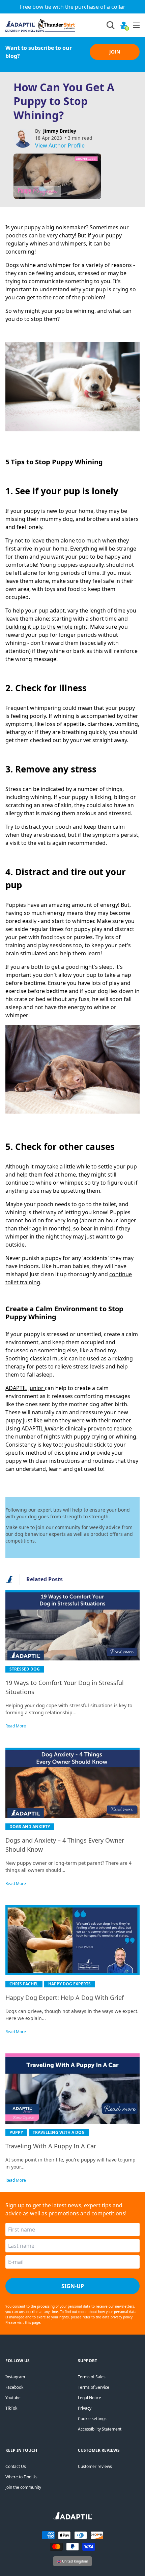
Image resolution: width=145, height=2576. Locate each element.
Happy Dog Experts (69, 1984)
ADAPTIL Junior (24, 1388)
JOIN (115, 52)
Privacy (85, 2408)
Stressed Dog (25, 1669)
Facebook (14, 2387)
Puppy (16, 2132)
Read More (16, 1726)
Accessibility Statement (100, 2429)
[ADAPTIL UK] (73, 2518)
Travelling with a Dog (59, 2132)
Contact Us (16, 2466)
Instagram (15, 2377)
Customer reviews (95, 2466)
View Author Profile (60, 145)
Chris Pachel (24, 1984)
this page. (33, 2322)
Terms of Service (94, 2387)
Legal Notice (90, 2398)
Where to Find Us (21, 2477)
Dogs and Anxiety (30, 1827)
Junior (52, 1428)
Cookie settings (92, 2419)
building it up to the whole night (46, 627)
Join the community (23, 2487)
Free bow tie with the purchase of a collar (73, 7)
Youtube (13, 2398)
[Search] (111, 25)
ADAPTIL (33, 1428)
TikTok (11, 2408)
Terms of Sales (92, 2377)
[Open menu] (136, 25)
